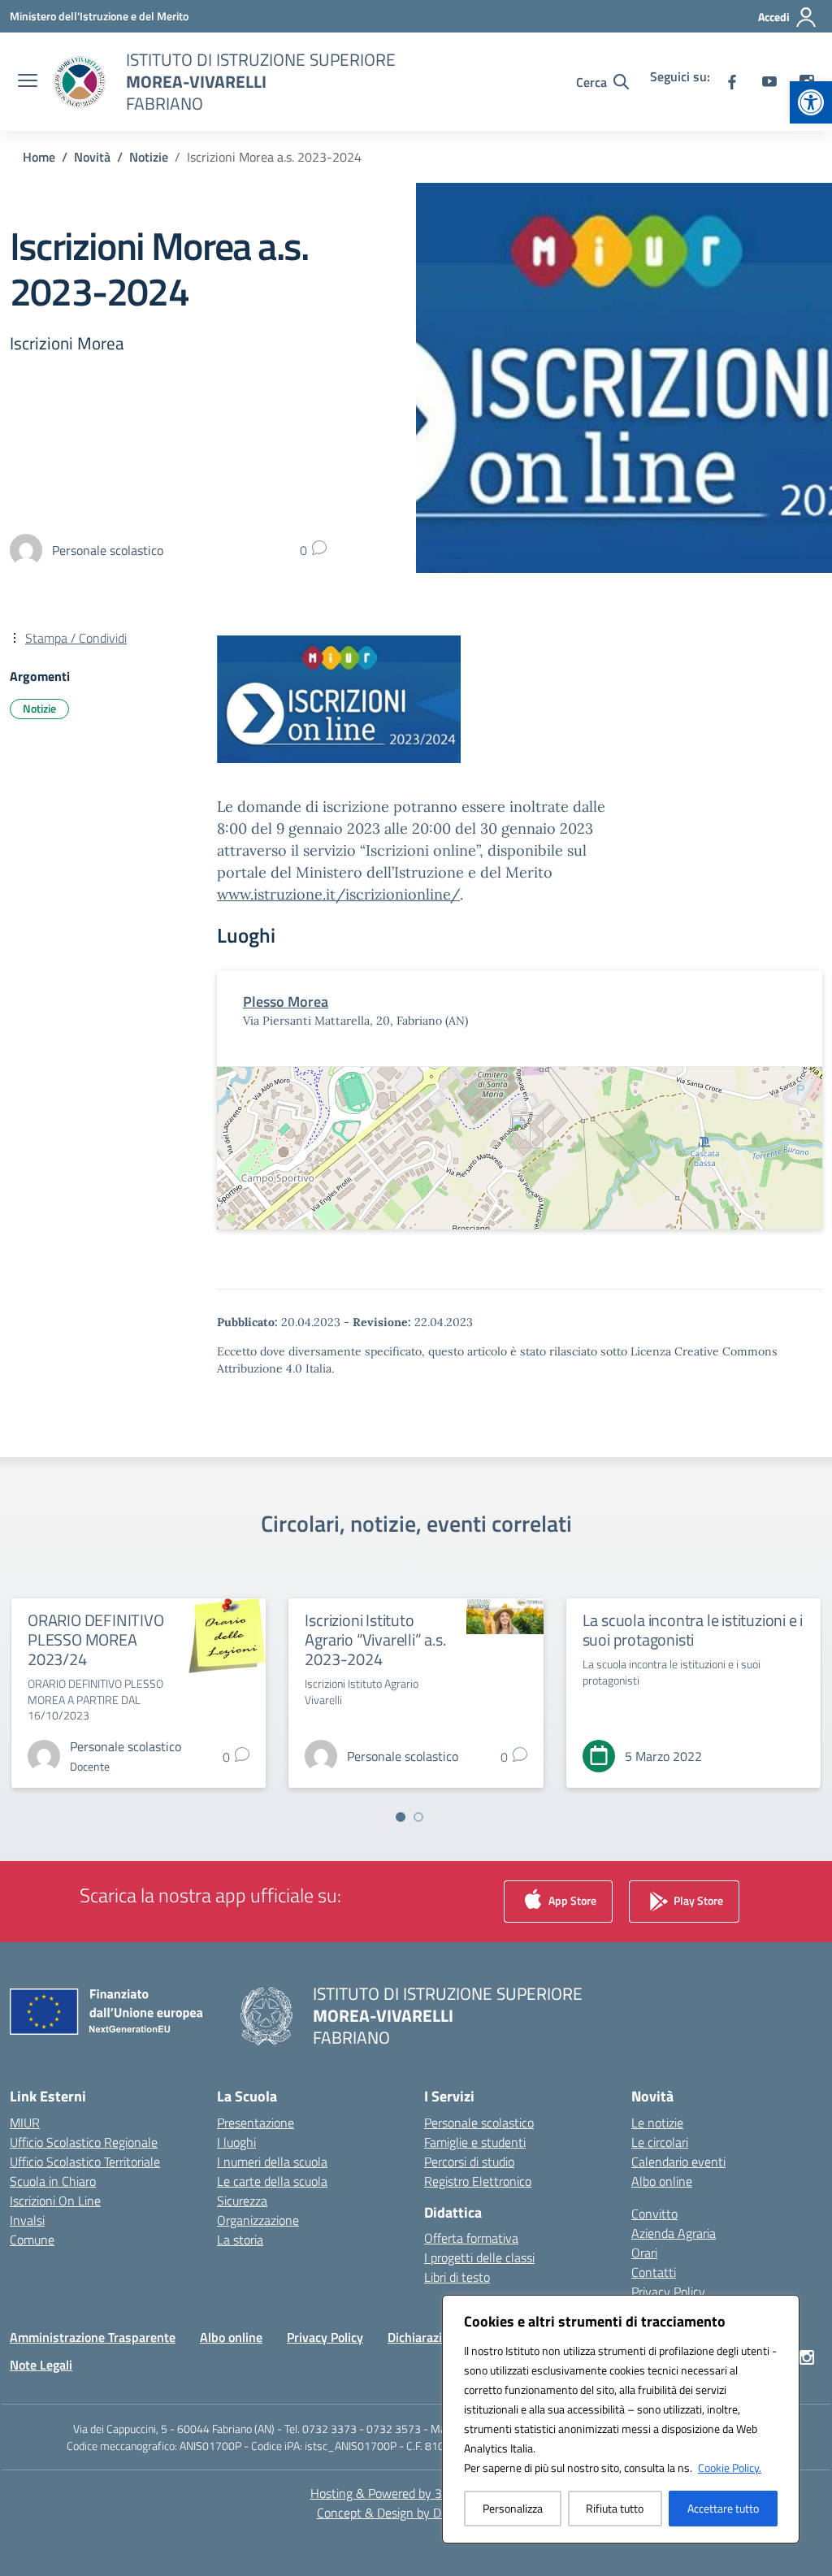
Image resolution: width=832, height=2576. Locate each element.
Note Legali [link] (41, 2365)
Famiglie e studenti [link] (475, 2142)
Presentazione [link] (256, 2123)
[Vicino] (782, 2309)
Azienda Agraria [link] (674, 2233)
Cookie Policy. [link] (730, 2468)
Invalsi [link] (27, 2220)
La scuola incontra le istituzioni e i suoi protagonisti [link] (693, 1630)
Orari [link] (644, 2253)
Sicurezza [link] (242, 2201)
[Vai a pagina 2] (418, 1817)
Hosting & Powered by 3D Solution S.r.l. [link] (416, 2493)
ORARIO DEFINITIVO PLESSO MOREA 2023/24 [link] (96, 1639)
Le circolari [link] (660, 2142)
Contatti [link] (654, 2272)
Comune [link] (32, 2240)
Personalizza (513, 2508)
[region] (621, 2419)
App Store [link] (571, 1899)
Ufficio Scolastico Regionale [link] (84, 2142)
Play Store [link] (697, 1899)
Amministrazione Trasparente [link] (93, 2337)
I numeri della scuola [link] (272, 2162)
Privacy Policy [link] (668, 2292)
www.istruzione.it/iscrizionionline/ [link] (338, 894)
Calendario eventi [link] (678, 2162)
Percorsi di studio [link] (469, 2162)
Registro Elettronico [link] (478, 2181)
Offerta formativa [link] (471, 2238)
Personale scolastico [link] (479, 2123)
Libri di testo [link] (457, 2277)
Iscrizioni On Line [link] (55, 2201)
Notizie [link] (39, 708)
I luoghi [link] (236, 2142)
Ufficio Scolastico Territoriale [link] (85, 2162)
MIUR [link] (25, 2123)
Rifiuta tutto (615, 2508)
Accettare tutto (723, 2508)
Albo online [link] (662, 2181)
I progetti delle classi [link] (479, 2257)
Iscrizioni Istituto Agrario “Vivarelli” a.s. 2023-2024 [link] (375, 1639)
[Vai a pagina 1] (401, 1817)
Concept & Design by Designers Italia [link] (416, 2513)
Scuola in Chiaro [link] (53, 2181)
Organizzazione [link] (258, 2220)
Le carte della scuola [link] (272, 2181)
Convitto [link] (654, 2214)
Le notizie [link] (657, 2123)
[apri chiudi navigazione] (28, 82)
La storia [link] (240, 2240)
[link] (811, 102)
